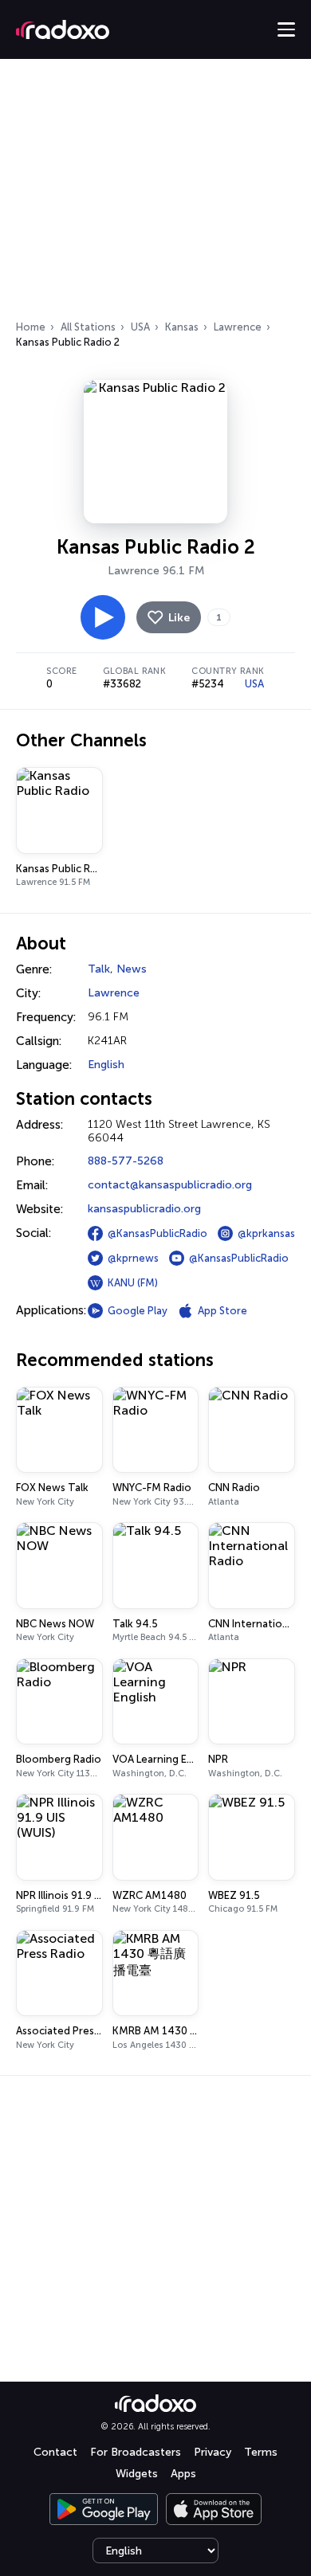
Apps (183, 2474)
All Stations (88, 327)
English (106, 1065)
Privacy (213, 2452)
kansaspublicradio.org (144, 1209)
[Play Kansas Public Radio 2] (103, 617)
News (132, 969)
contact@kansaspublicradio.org (170, 1185)
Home (31, 327)
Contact (55, 2452)
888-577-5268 (126, 1161)
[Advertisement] (155, 194)
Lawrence (238, 327)
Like (179, 618)
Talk (99, 969)
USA (140, 327)
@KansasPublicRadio (157, 1233)
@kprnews (133, 1258)
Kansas (182, 327)
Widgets (137, 2474)
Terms (261, 2452)
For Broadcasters (136, 2452)
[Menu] (286, 29)
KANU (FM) (133, 1283)
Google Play (138, 1311)
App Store (222, 1311)
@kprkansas (266, 1233)
